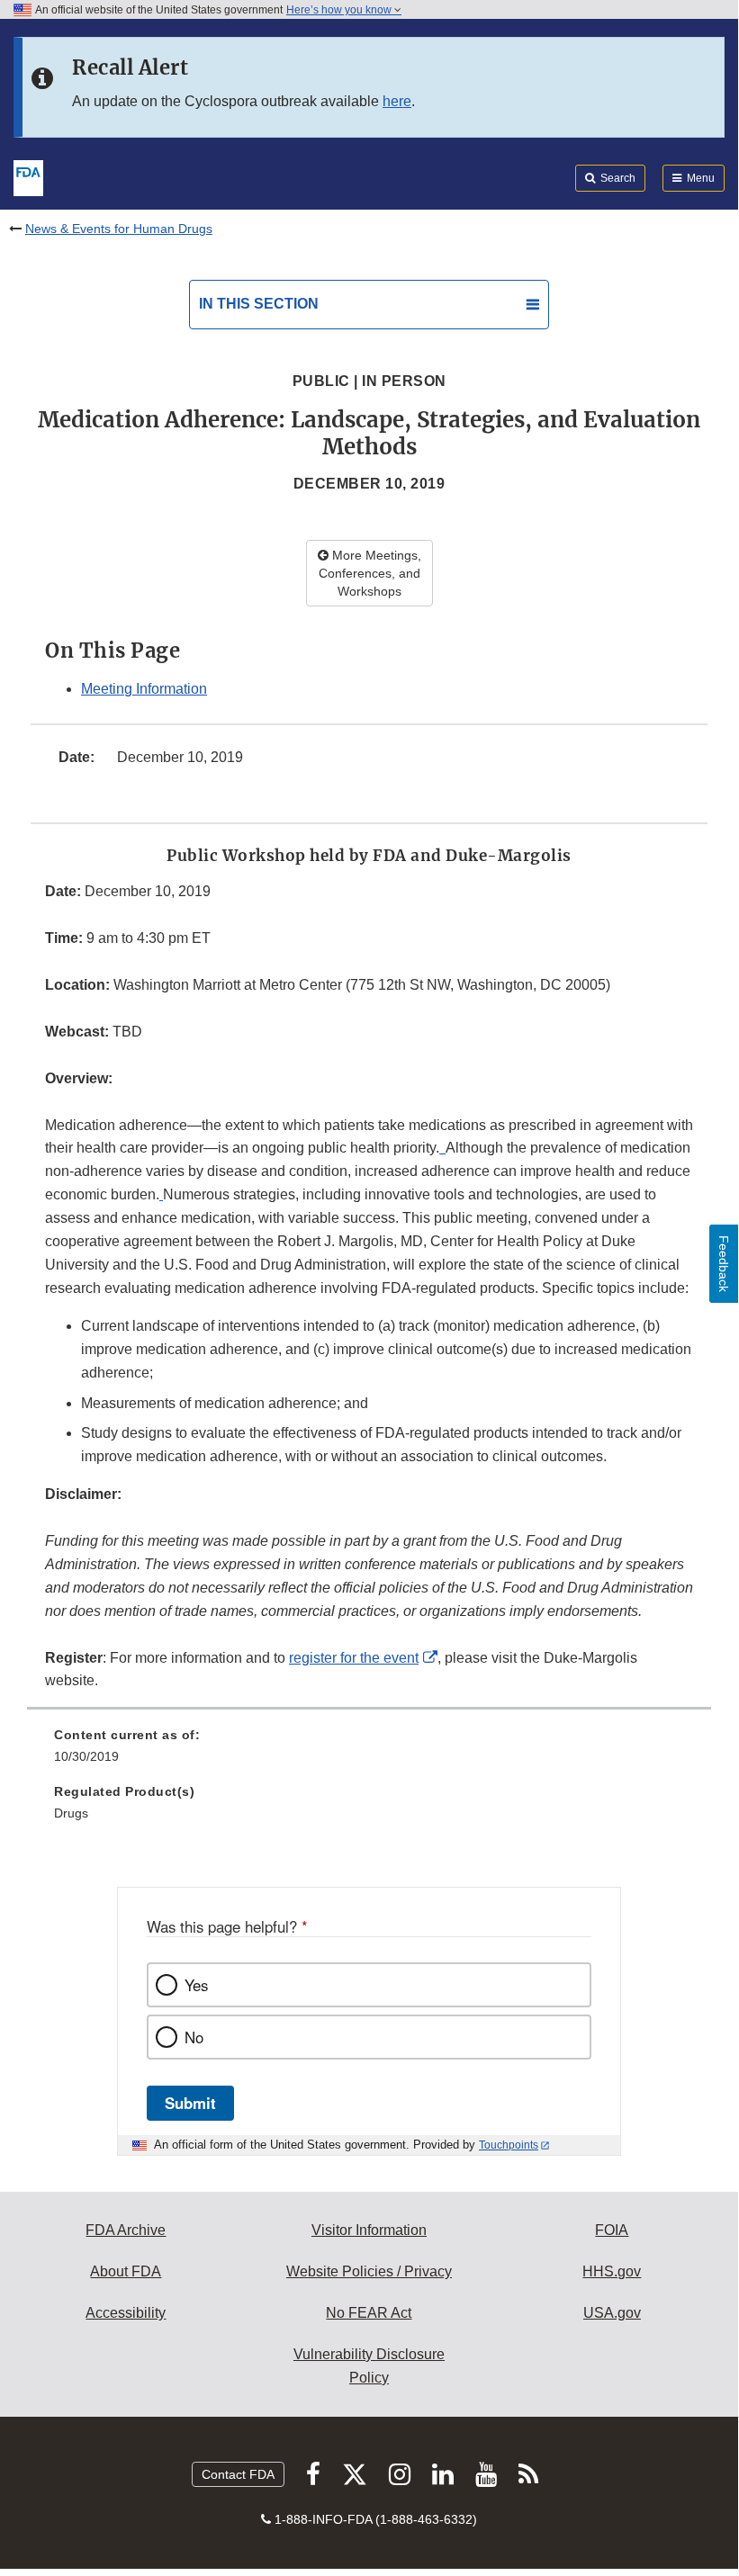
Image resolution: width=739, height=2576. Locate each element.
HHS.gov (612, 2271)
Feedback (724, 1264)
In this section (259, 304)
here (397, 101)
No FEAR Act (369, 2313)
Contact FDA (238, 2474)
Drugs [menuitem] (71, 1813)
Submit (190, 2103)
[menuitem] (369, 1752)
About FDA (126, 2271)
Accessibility (126, 2313)
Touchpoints (509, 2145)
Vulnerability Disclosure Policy (369, 2366)
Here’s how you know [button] (340, 10)
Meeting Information (144, 689)
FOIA (612, 2230)
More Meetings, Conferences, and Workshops (370, 573)
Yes (196, 1985)
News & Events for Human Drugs (119, 229)
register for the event (354, 1658)
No (194, 2037)
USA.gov (612, 2313)
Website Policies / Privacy (369, 2271)
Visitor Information (369, 2230)
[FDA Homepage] (28, 176)
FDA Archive (126, 2230)
